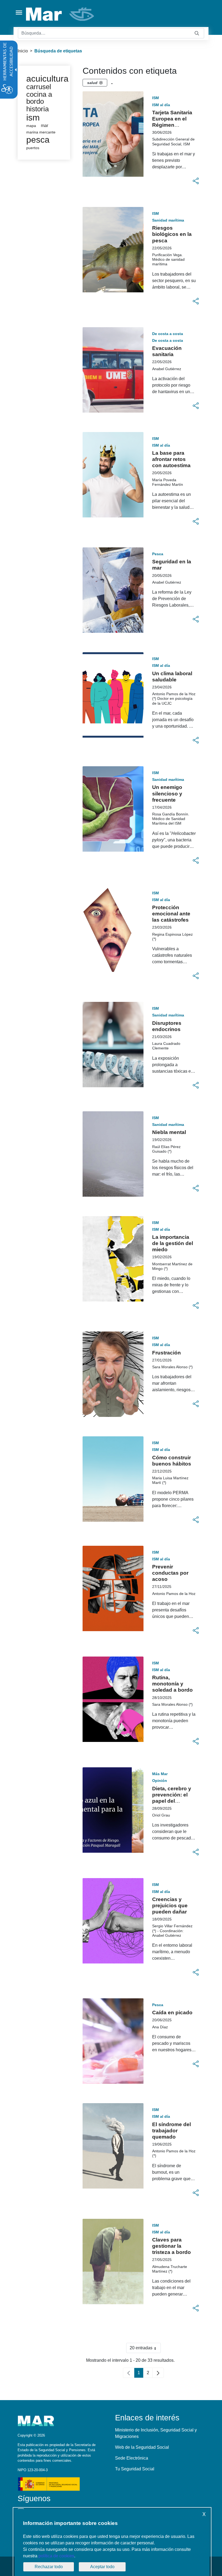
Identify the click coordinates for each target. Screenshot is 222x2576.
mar (45, 126)
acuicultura (47, 79)
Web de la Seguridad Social (142, 2447)
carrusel (39, 87)
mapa (31, 126)
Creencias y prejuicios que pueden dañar (170, 1906)
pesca (38, 140)
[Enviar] (197, 33)
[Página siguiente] (158, 2373)
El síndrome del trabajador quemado (172, 2131)
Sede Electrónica (132, 2458)
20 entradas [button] (145, 2349)
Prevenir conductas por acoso (170, 1573)
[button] (196, 181)
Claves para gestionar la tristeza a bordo (172, 2246)
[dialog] (112, 2542)
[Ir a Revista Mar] (61, 14)
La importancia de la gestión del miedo (173, 1243)
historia (37, 109)
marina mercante (41, 132)
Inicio (23, 51)
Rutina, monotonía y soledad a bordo (172, 1684)
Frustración (166, 1353)
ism (33, 118)
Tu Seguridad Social (135, 2469)
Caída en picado (172, 2013)
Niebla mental (169, 1132)
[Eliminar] (101, 83)
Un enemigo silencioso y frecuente (167, 793)
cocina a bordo (39, 98)
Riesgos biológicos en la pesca (172, 234)
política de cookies (56, 2556)
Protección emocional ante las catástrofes (171, 914)
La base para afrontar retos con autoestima (171, 459)
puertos (33, 148)
